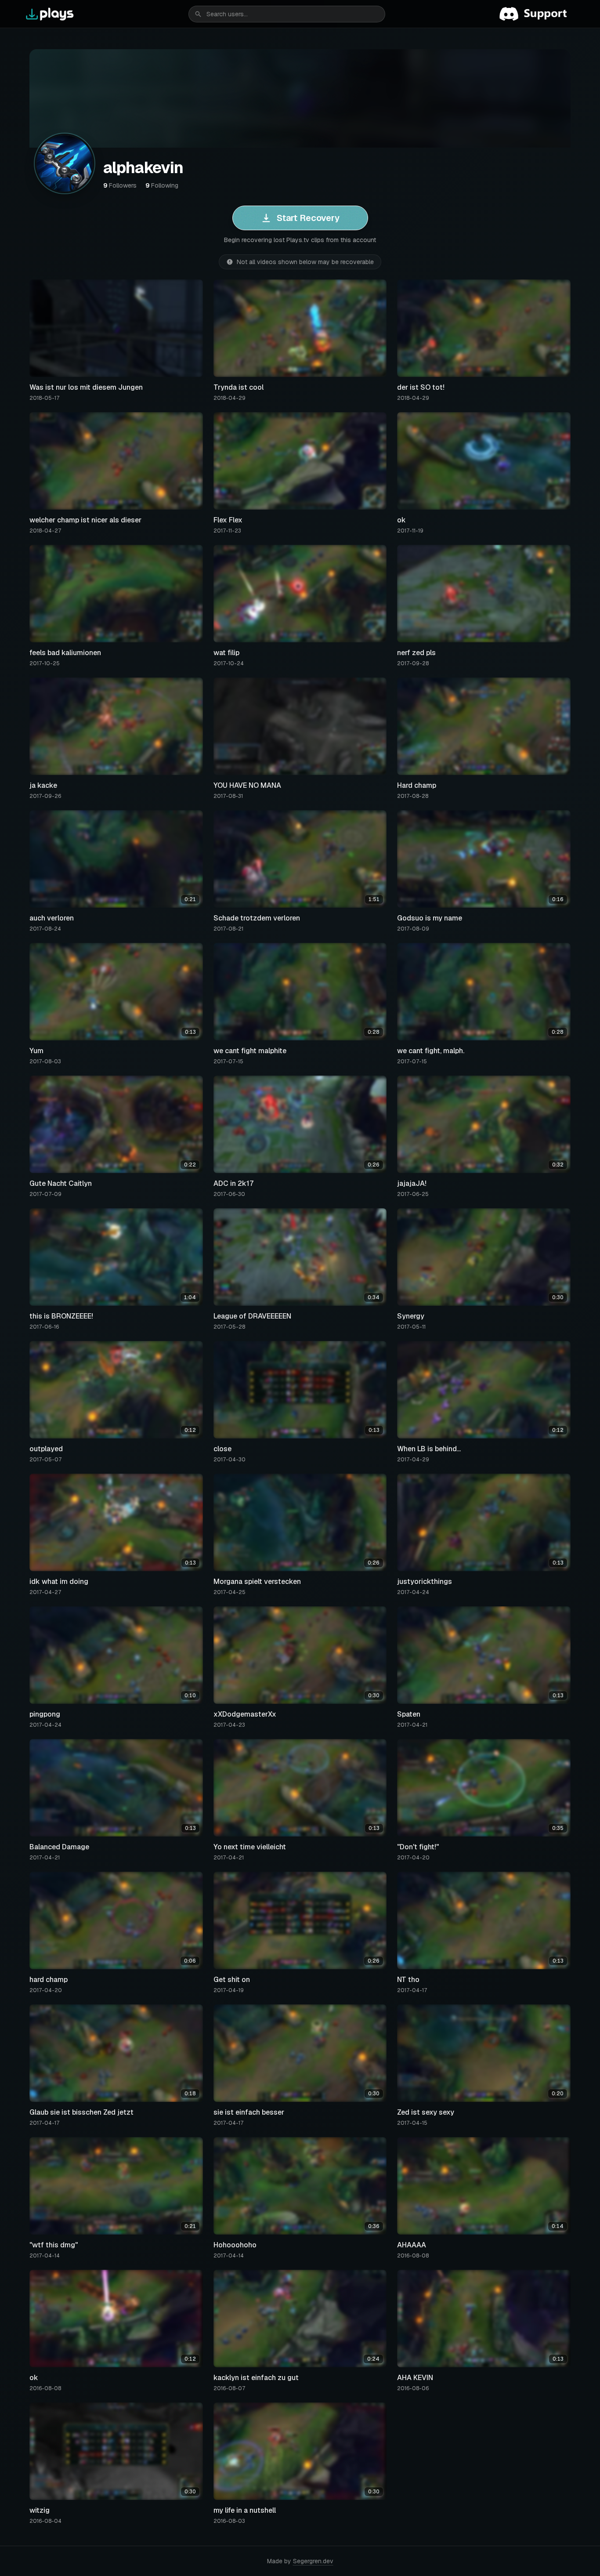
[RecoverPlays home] (50, 14)
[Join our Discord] (537, 14)
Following (162, 185)
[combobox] (287, 14)
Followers (120, 185)
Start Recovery (308, 218)
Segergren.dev (313, 2561)
